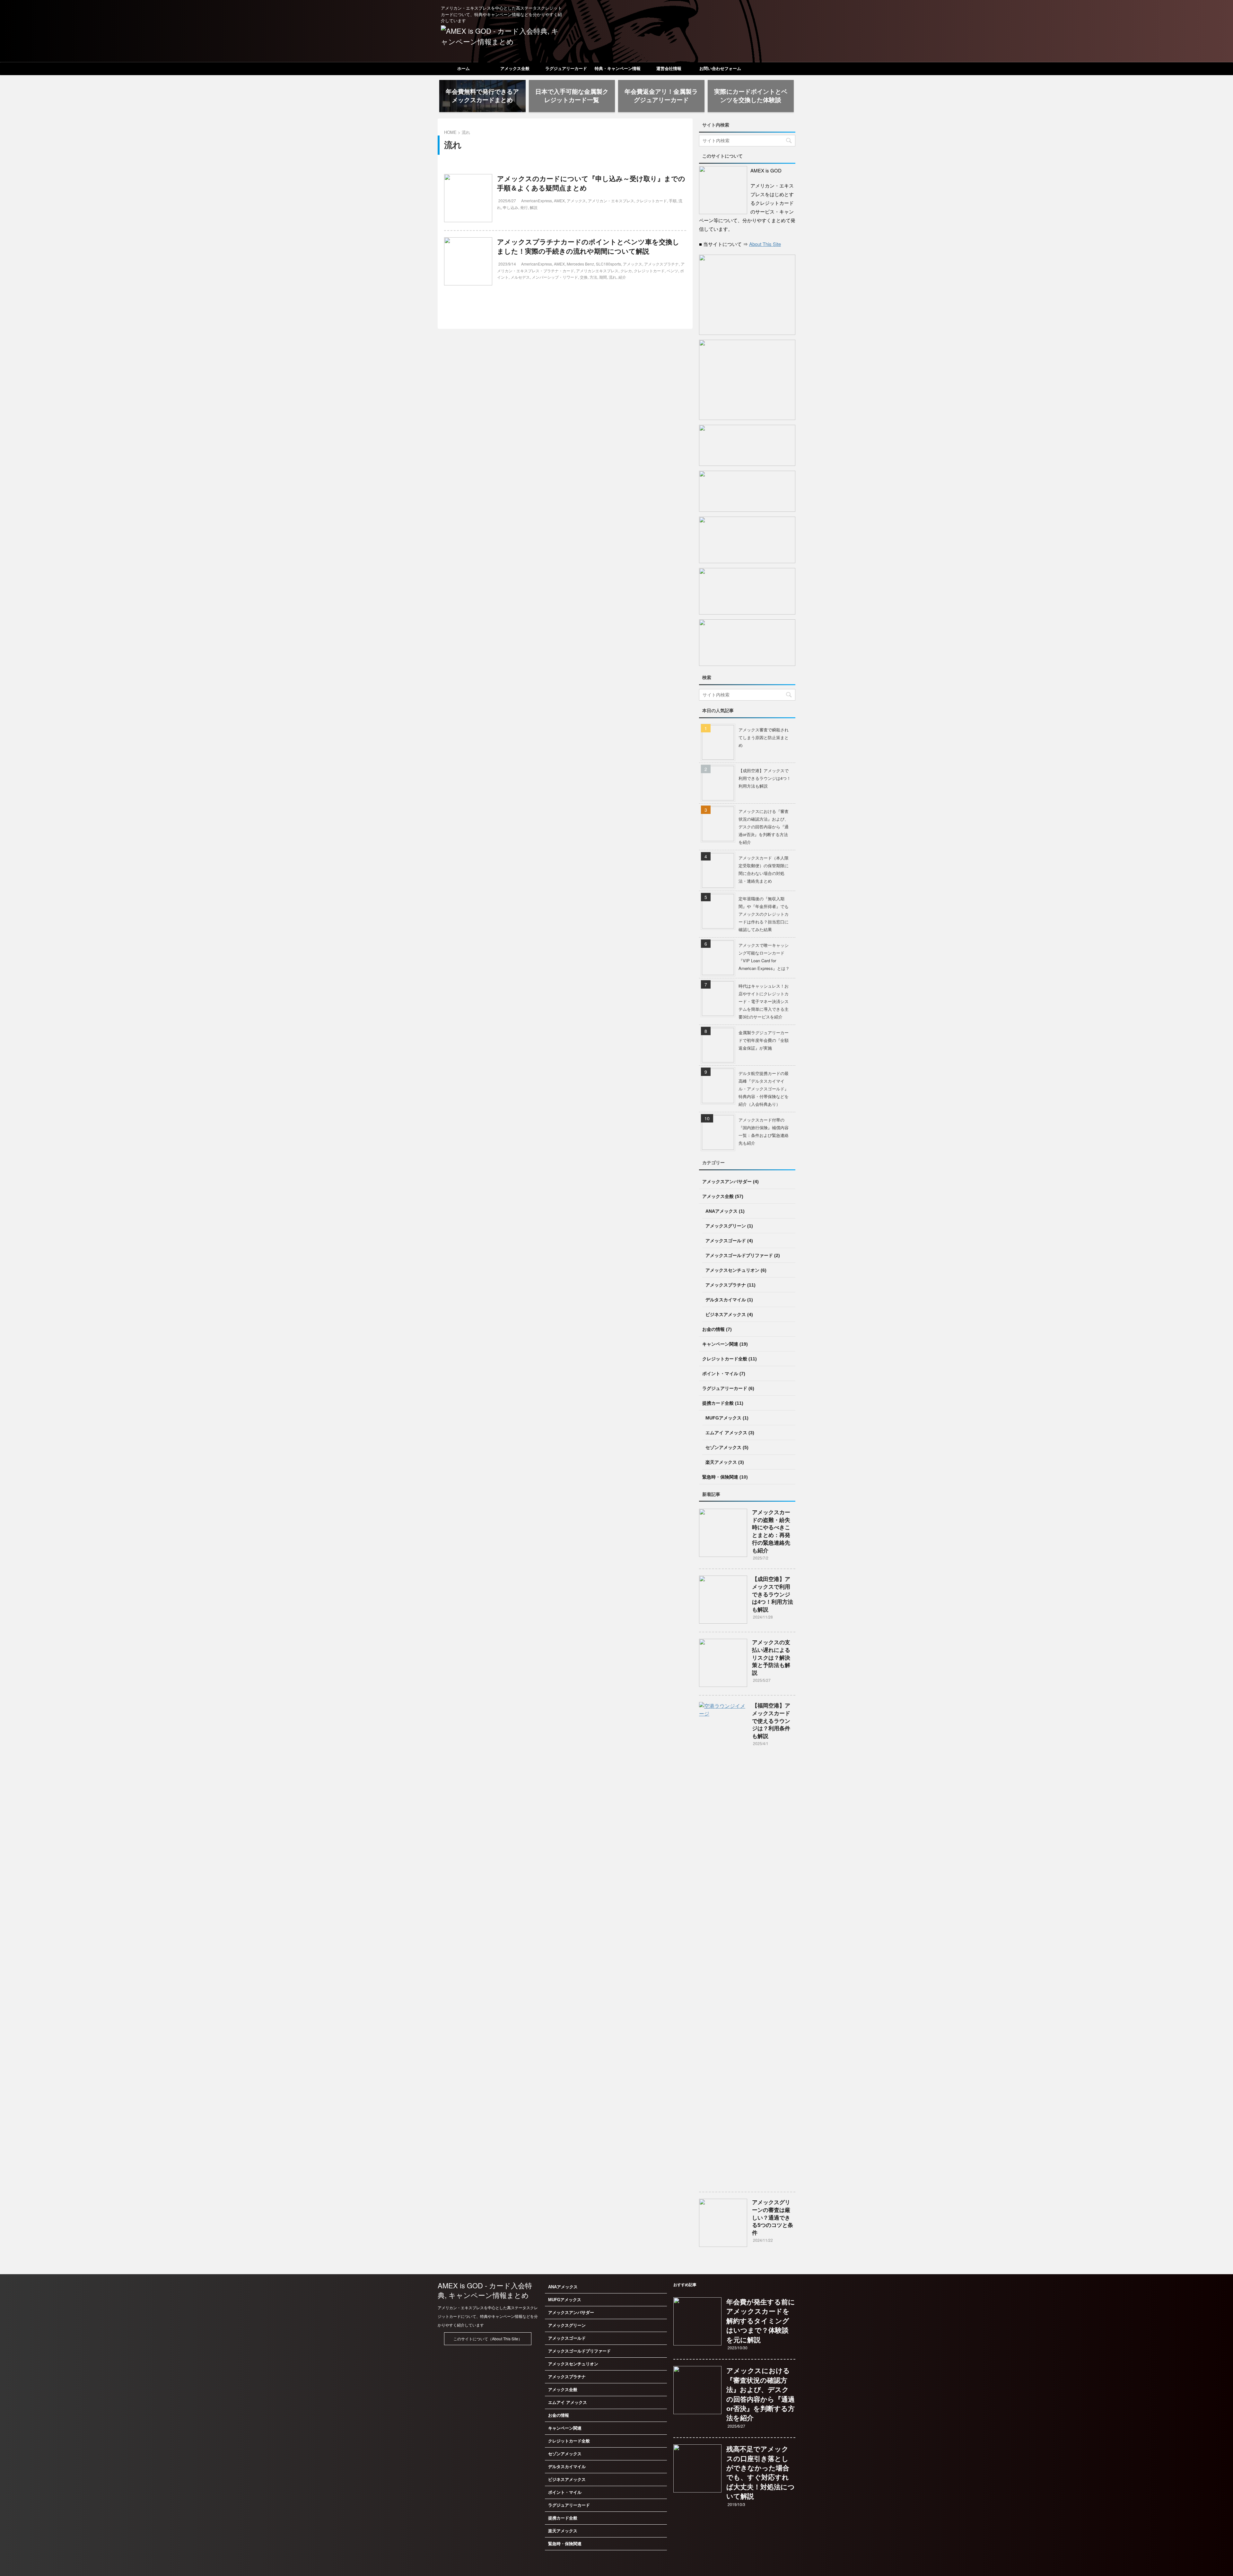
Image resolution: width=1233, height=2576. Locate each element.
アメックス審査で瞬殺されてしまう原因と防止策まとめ (764, 737)
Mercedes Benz (580, 264)
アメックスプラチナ (661, 264)
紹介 (622, 277)
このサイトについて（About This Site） (488, 2339)
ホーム (463, 69)
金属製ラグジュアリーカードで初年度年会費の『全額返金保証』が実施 (764, 1040)
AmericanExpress (537, 201)
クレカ (626, 271)
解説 (534, 207)
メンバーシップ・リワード (555, 277)
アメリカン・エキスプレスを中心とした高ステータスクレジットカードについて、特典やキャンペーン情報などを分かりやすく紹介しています (488, 2316)
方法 (593, 277)
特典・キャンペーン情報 (618, 69)
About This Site (765, 244)
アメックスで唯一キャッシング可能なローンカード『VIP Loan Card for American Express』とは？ (764, 957)
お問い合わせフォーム (720, 69)
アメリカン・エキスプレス (611, 201)
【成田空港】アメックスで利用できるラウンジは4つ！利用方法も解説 (765, 778)
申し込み (511, 207)
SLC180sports (608, 264)
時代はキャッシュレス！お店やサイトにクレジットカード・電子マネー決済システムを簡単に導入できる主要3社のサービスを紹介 (764, 1001)
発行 (524, 207)
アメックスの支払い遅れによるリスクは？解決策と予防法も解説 (771, 1658)
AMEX (559, 201)
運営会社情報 (669, 69)
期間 (603, 277)
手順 (673, 201)
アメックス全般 (515, 69)
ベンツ (672, 271)
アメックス (576, 201)
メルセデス (520, 277)
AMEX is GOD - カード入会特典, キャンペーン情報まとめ (485, 2290)
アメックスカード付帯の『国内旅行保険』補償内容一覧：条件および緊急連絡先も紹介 (764, 1131)
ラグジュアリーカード (566, 69)
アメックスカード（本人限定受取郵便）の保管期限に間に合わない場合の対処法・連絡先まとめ (764, 869)
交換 (584, 277)
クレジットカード (651, 201)
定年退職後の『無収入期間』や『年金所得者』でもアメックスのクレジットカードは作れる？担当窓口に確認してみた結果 (764, 914)
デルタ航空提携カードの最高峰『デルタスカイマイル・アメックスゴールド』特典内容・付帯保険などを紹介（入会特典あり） (764, 1089)
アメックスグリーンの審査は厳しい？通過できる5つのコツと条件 (773, 2218)
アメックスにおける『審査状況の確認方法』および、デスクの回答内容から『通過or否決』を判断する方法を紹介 (764, 827)
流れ (613, 277)
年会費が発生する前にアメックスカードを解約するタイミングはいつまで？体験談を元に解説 (761, 2321)
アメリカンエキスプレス (597, 271)
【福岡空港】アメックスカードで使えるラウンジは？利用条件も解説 (771, 1721)
